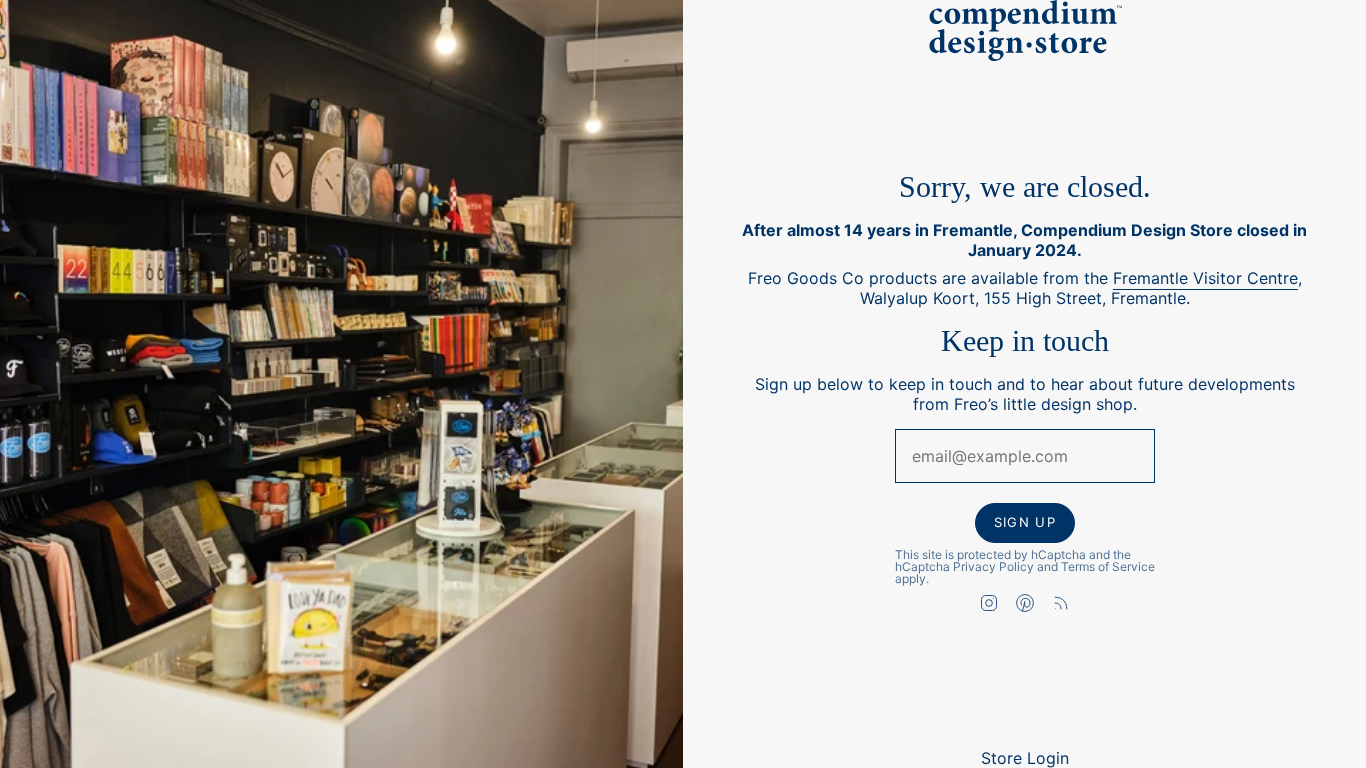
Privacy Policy (993, 566)
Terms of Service (1108, 566)
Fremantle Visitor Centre (1205, 279)
